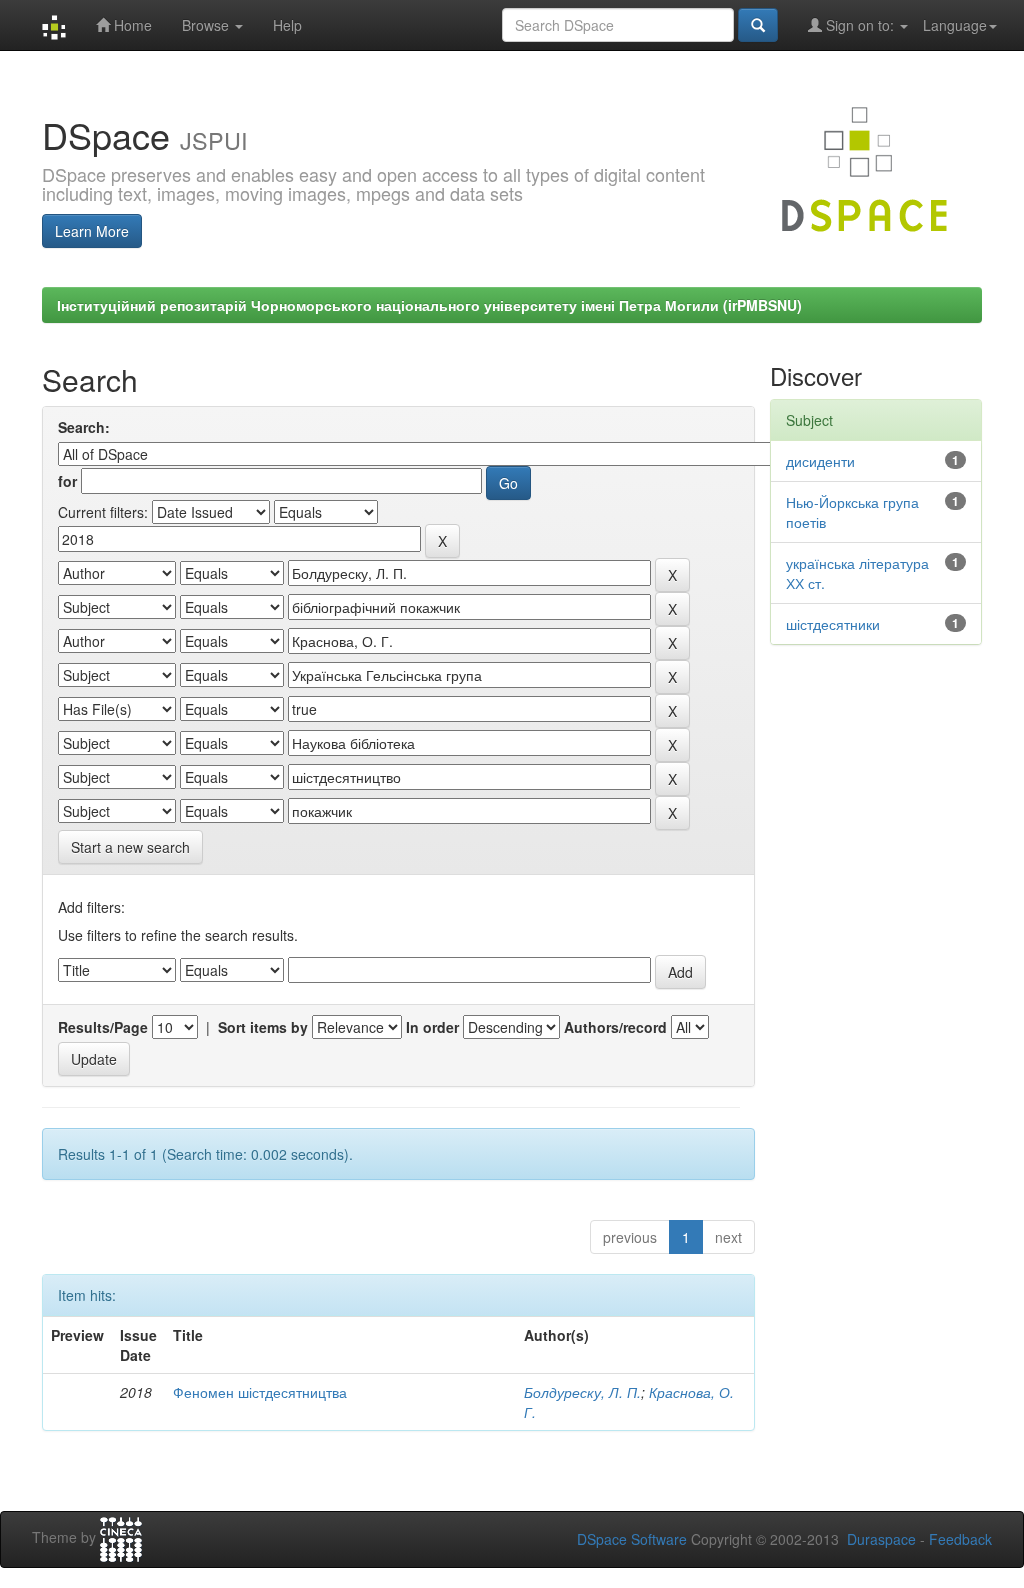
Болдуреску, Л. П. (582, 1392)
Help (287, 25)
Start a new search (130, 847)
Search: (84, 427)
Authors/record (615, 1027)
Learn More (92, 231)
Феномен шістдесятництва (260, 1392)
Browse (207, 25)
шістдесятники (833, 624)
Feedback (960, 1539)
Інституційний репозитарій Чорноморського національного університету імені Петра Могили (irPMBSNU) (429, 305)
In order (432, 1027)
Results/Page (103, 1027)
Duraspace (881, 1539)
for (67, 481)
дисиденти (820, 461)
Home (131, 25)
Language (955, 25)
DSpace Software (632, 1539)
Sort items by (263, 1027)
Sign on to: (860, 25)
